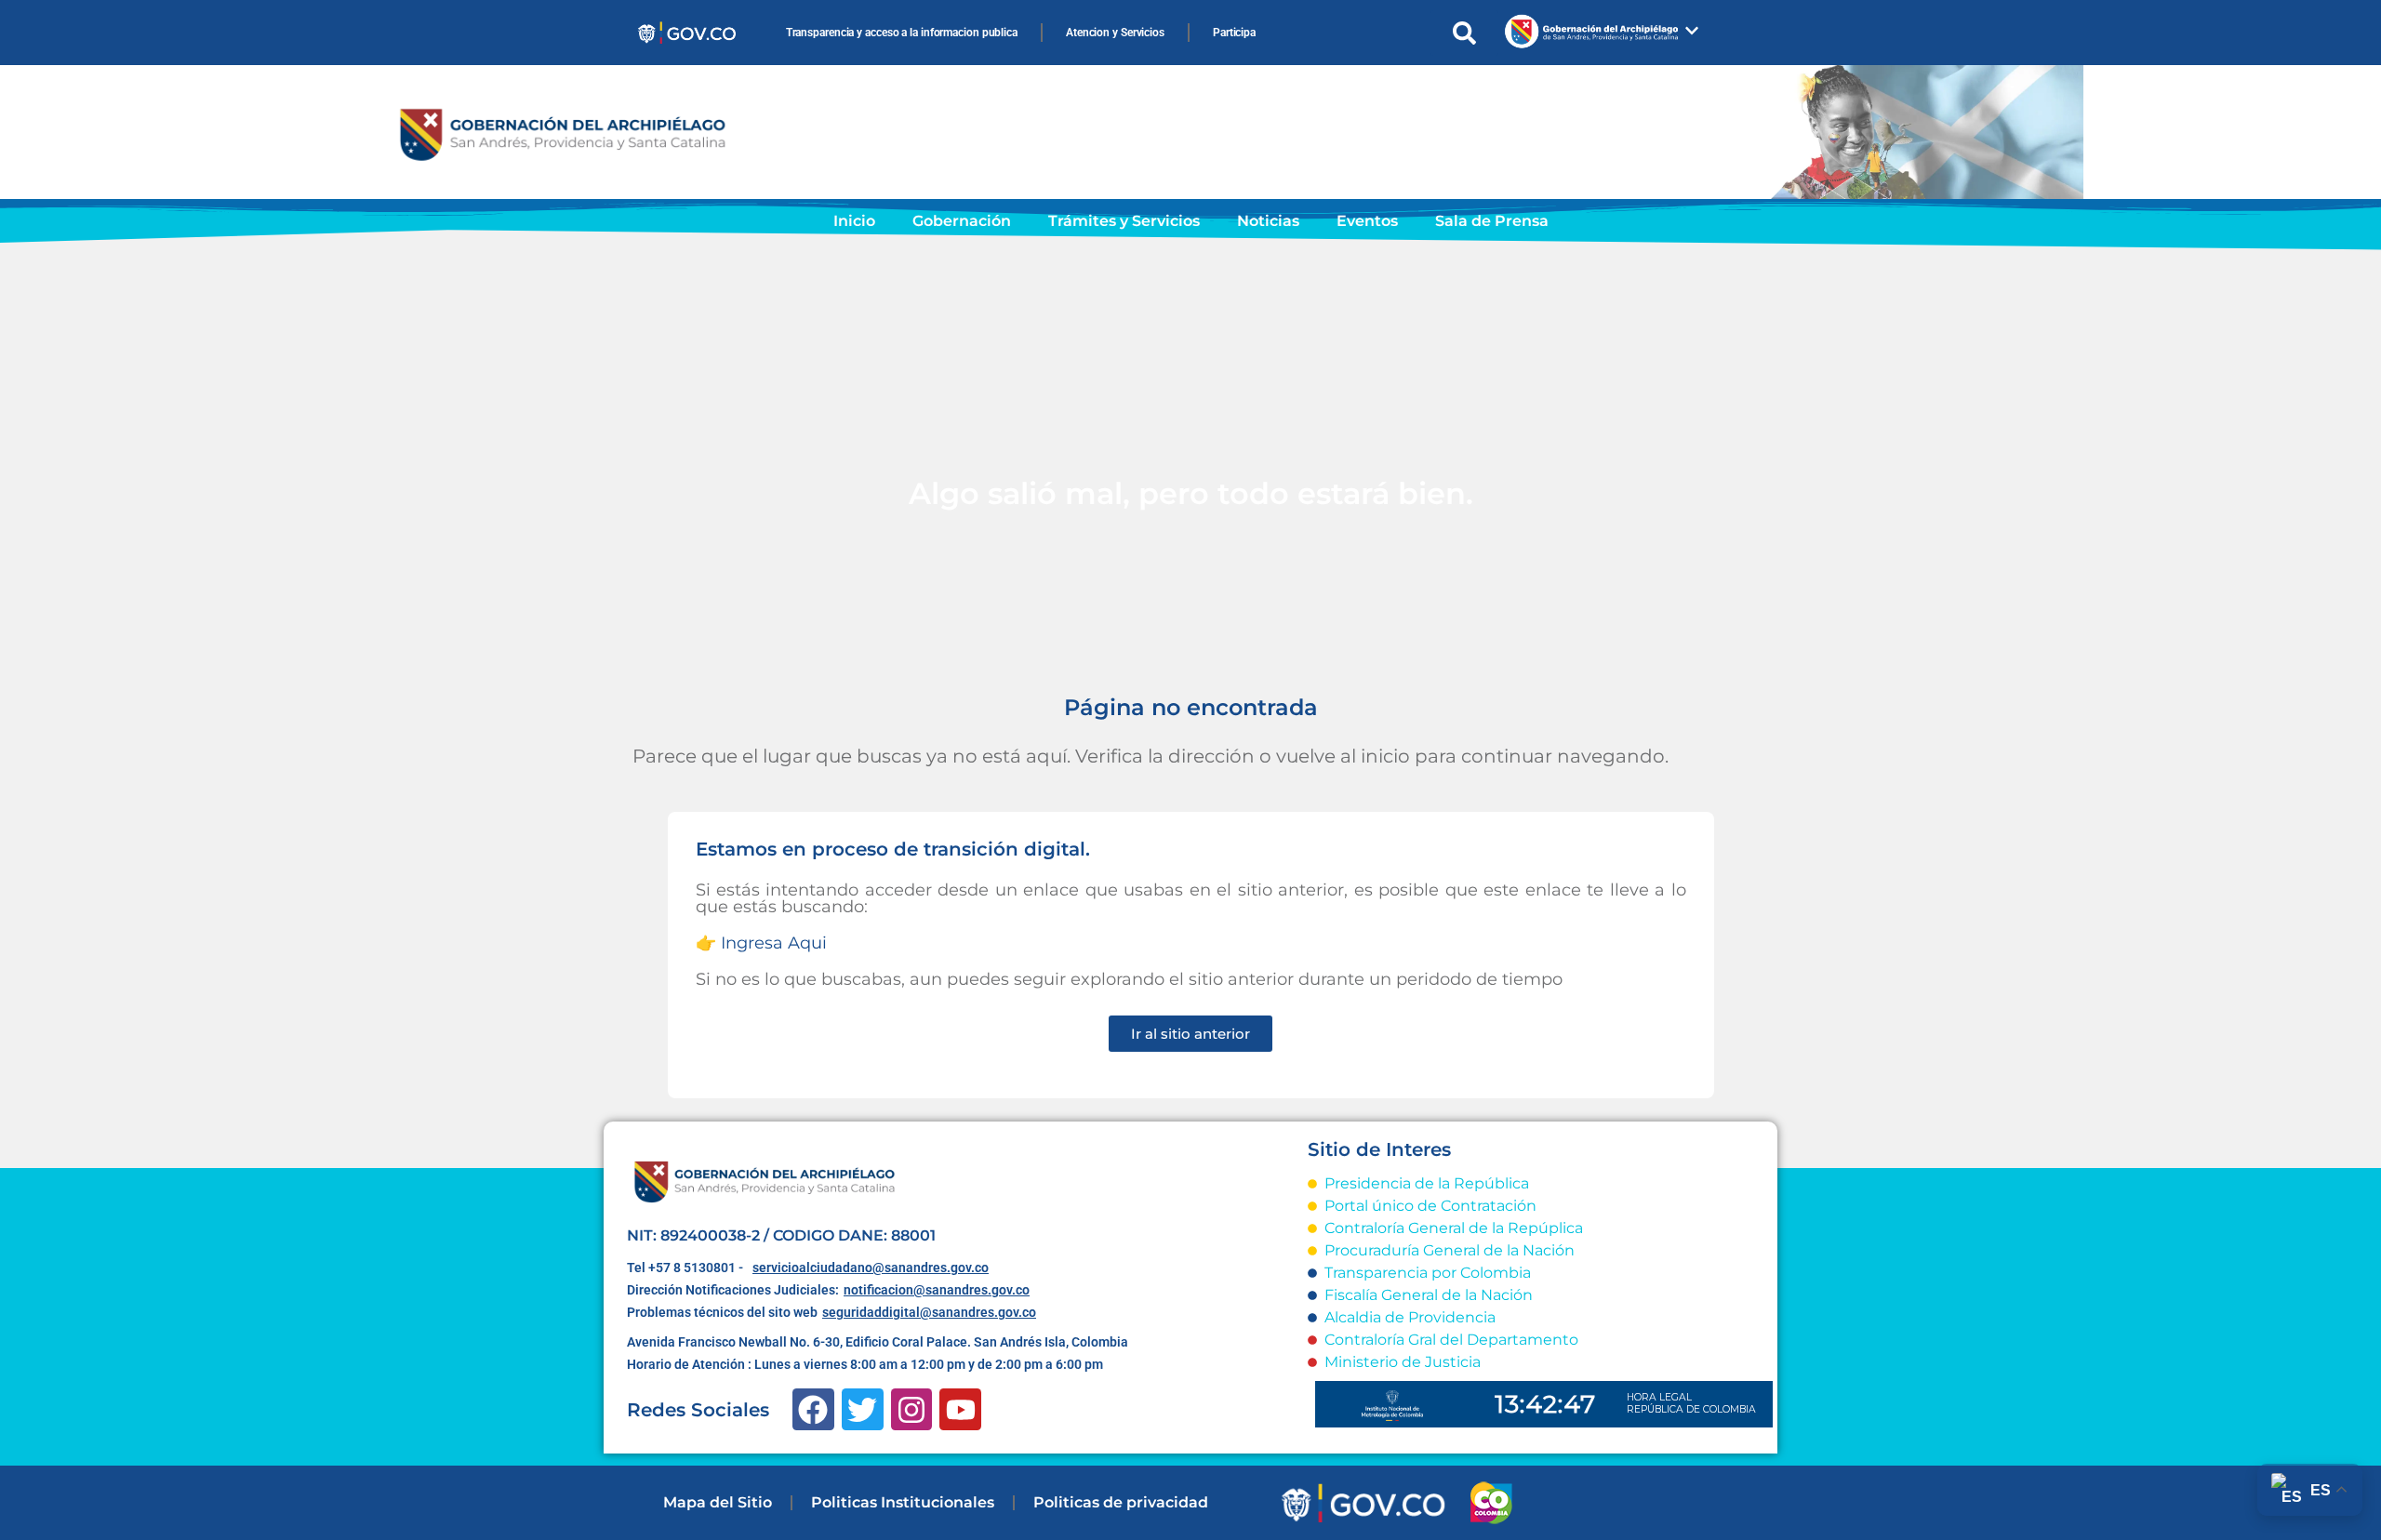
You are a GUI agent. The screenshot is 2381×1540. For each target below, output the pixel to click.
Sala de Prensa (1492, 221)
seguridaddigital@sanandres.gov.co (929, 1312)
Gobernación (962, 221)
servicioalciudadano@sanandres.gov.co (871, 1268)
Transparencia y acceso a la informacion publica (902, 33)
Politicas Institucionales (903, 1502)
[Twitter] (863, 1409)
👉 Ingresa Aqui (761, 943)
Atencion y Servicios (1115, 33)
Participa (1234, 33)
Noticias (1268, 221)
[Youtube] (960, 1409)
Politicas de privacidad (1121, 1502)
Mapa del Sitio (718, 1502)
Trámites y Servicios (1124, 221)
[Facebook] (813, 1409)
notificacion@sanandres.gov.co (937, 1290)
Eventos (1367, 221)
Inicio (854, 221)
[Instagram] (912, 1409)
